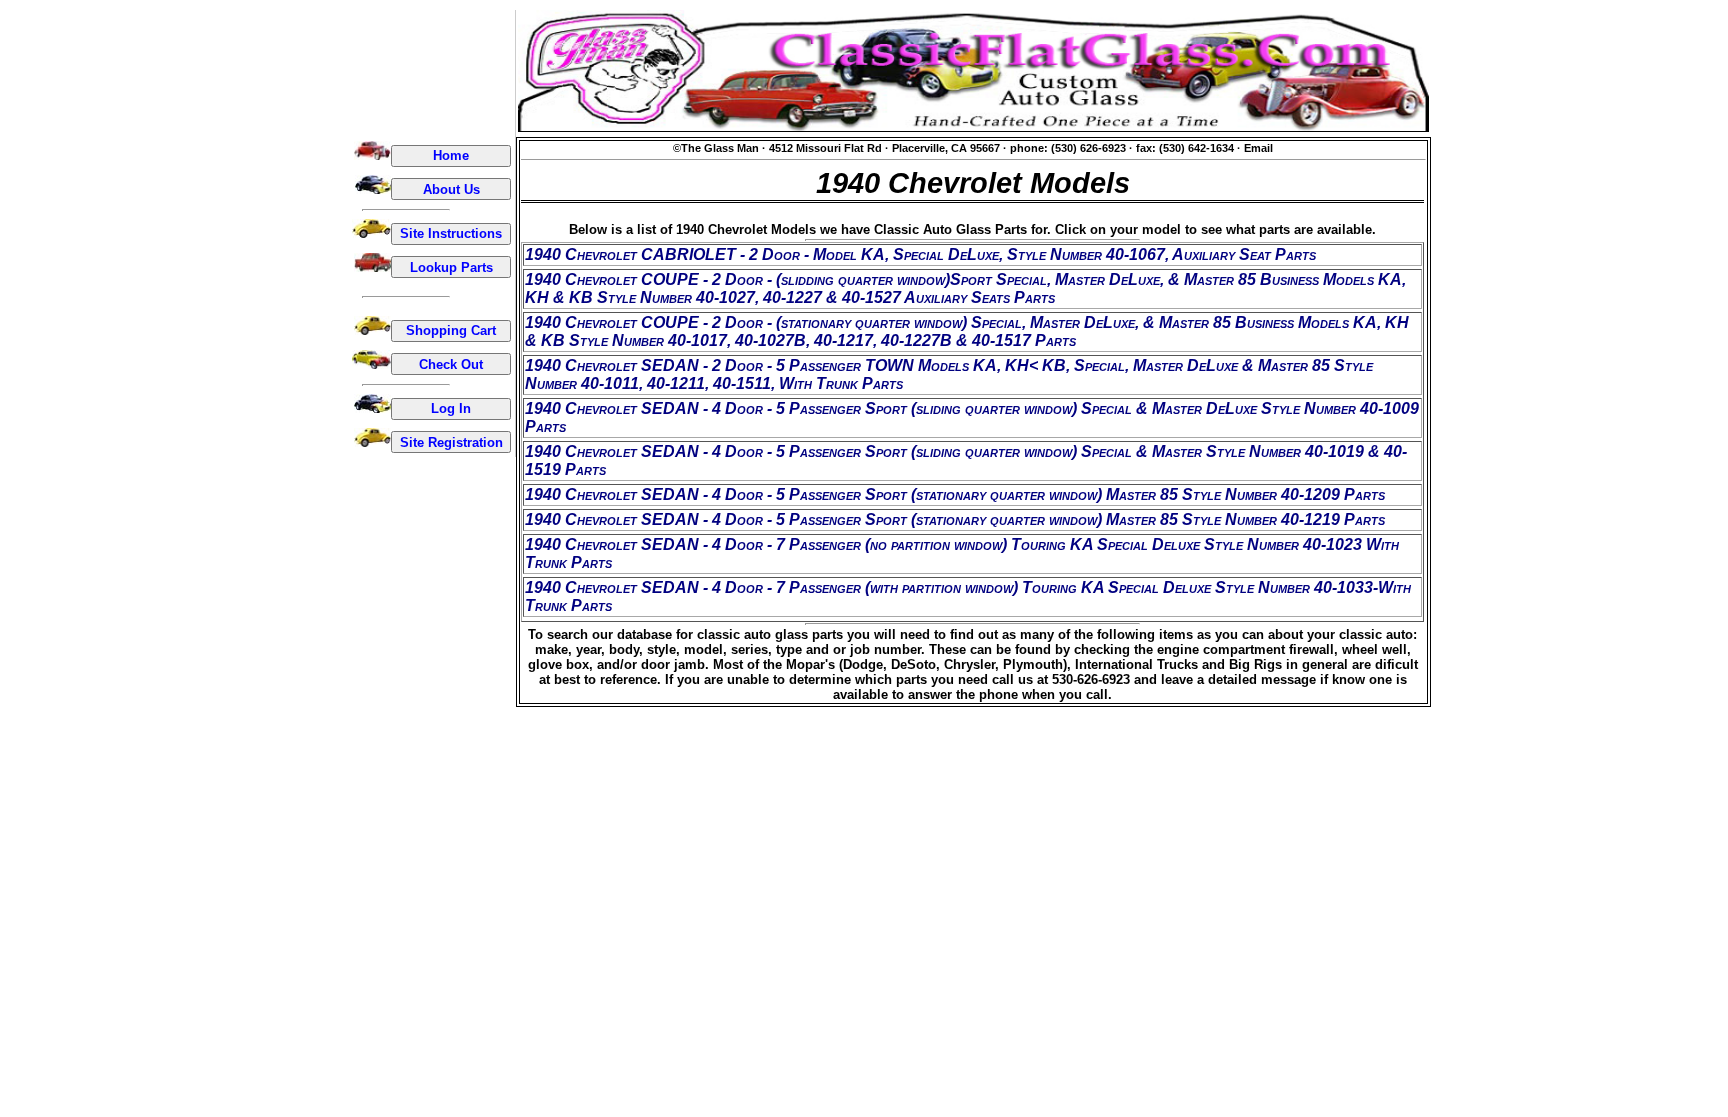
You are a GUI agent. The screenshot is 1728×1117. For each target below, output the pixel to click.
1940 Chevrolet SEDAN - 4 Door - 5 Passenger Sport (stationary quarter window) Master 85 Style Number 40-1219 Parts (955, 519)
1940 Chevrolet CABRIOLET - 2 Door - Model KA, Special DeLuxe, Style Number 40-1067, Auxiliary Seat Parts (920, 254)
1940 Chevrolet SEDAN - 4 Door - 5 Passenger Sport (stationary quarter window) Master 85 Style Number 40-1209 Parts (955, 494)
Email (1258, 148)
